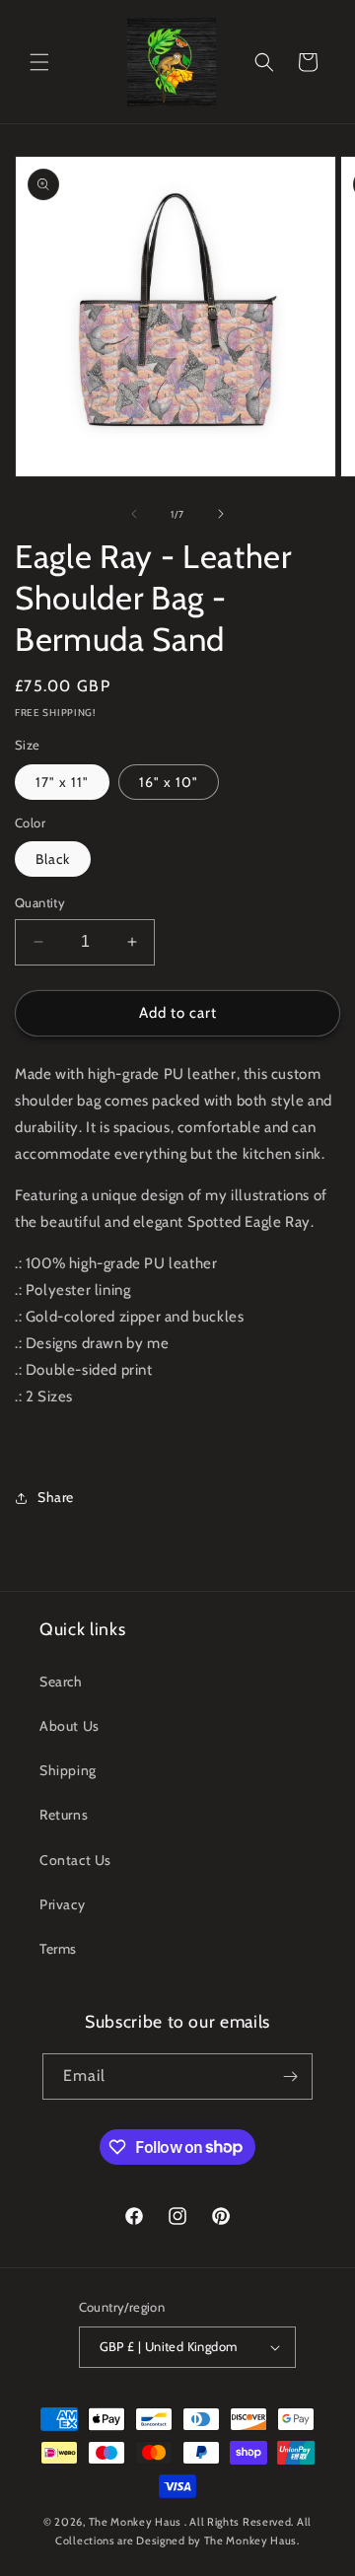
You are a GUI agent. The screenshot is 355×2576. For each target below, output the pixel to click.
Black (53, 859)
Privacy (62, 1904)
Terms (58, 1949)
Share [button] (56, 1497)
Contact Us (75, 1860)
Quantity (40, 902)
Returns (64, 1815)
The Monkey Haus (136, 2522)
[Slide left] (134, 514)
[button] (39, 62)
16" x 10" (169, 782)
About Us (70, 1726)
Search (61, 1682)
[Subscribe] (290, 2076)
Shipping (68, 1770)
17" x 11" (62, 782)
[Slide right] (221, 514)
